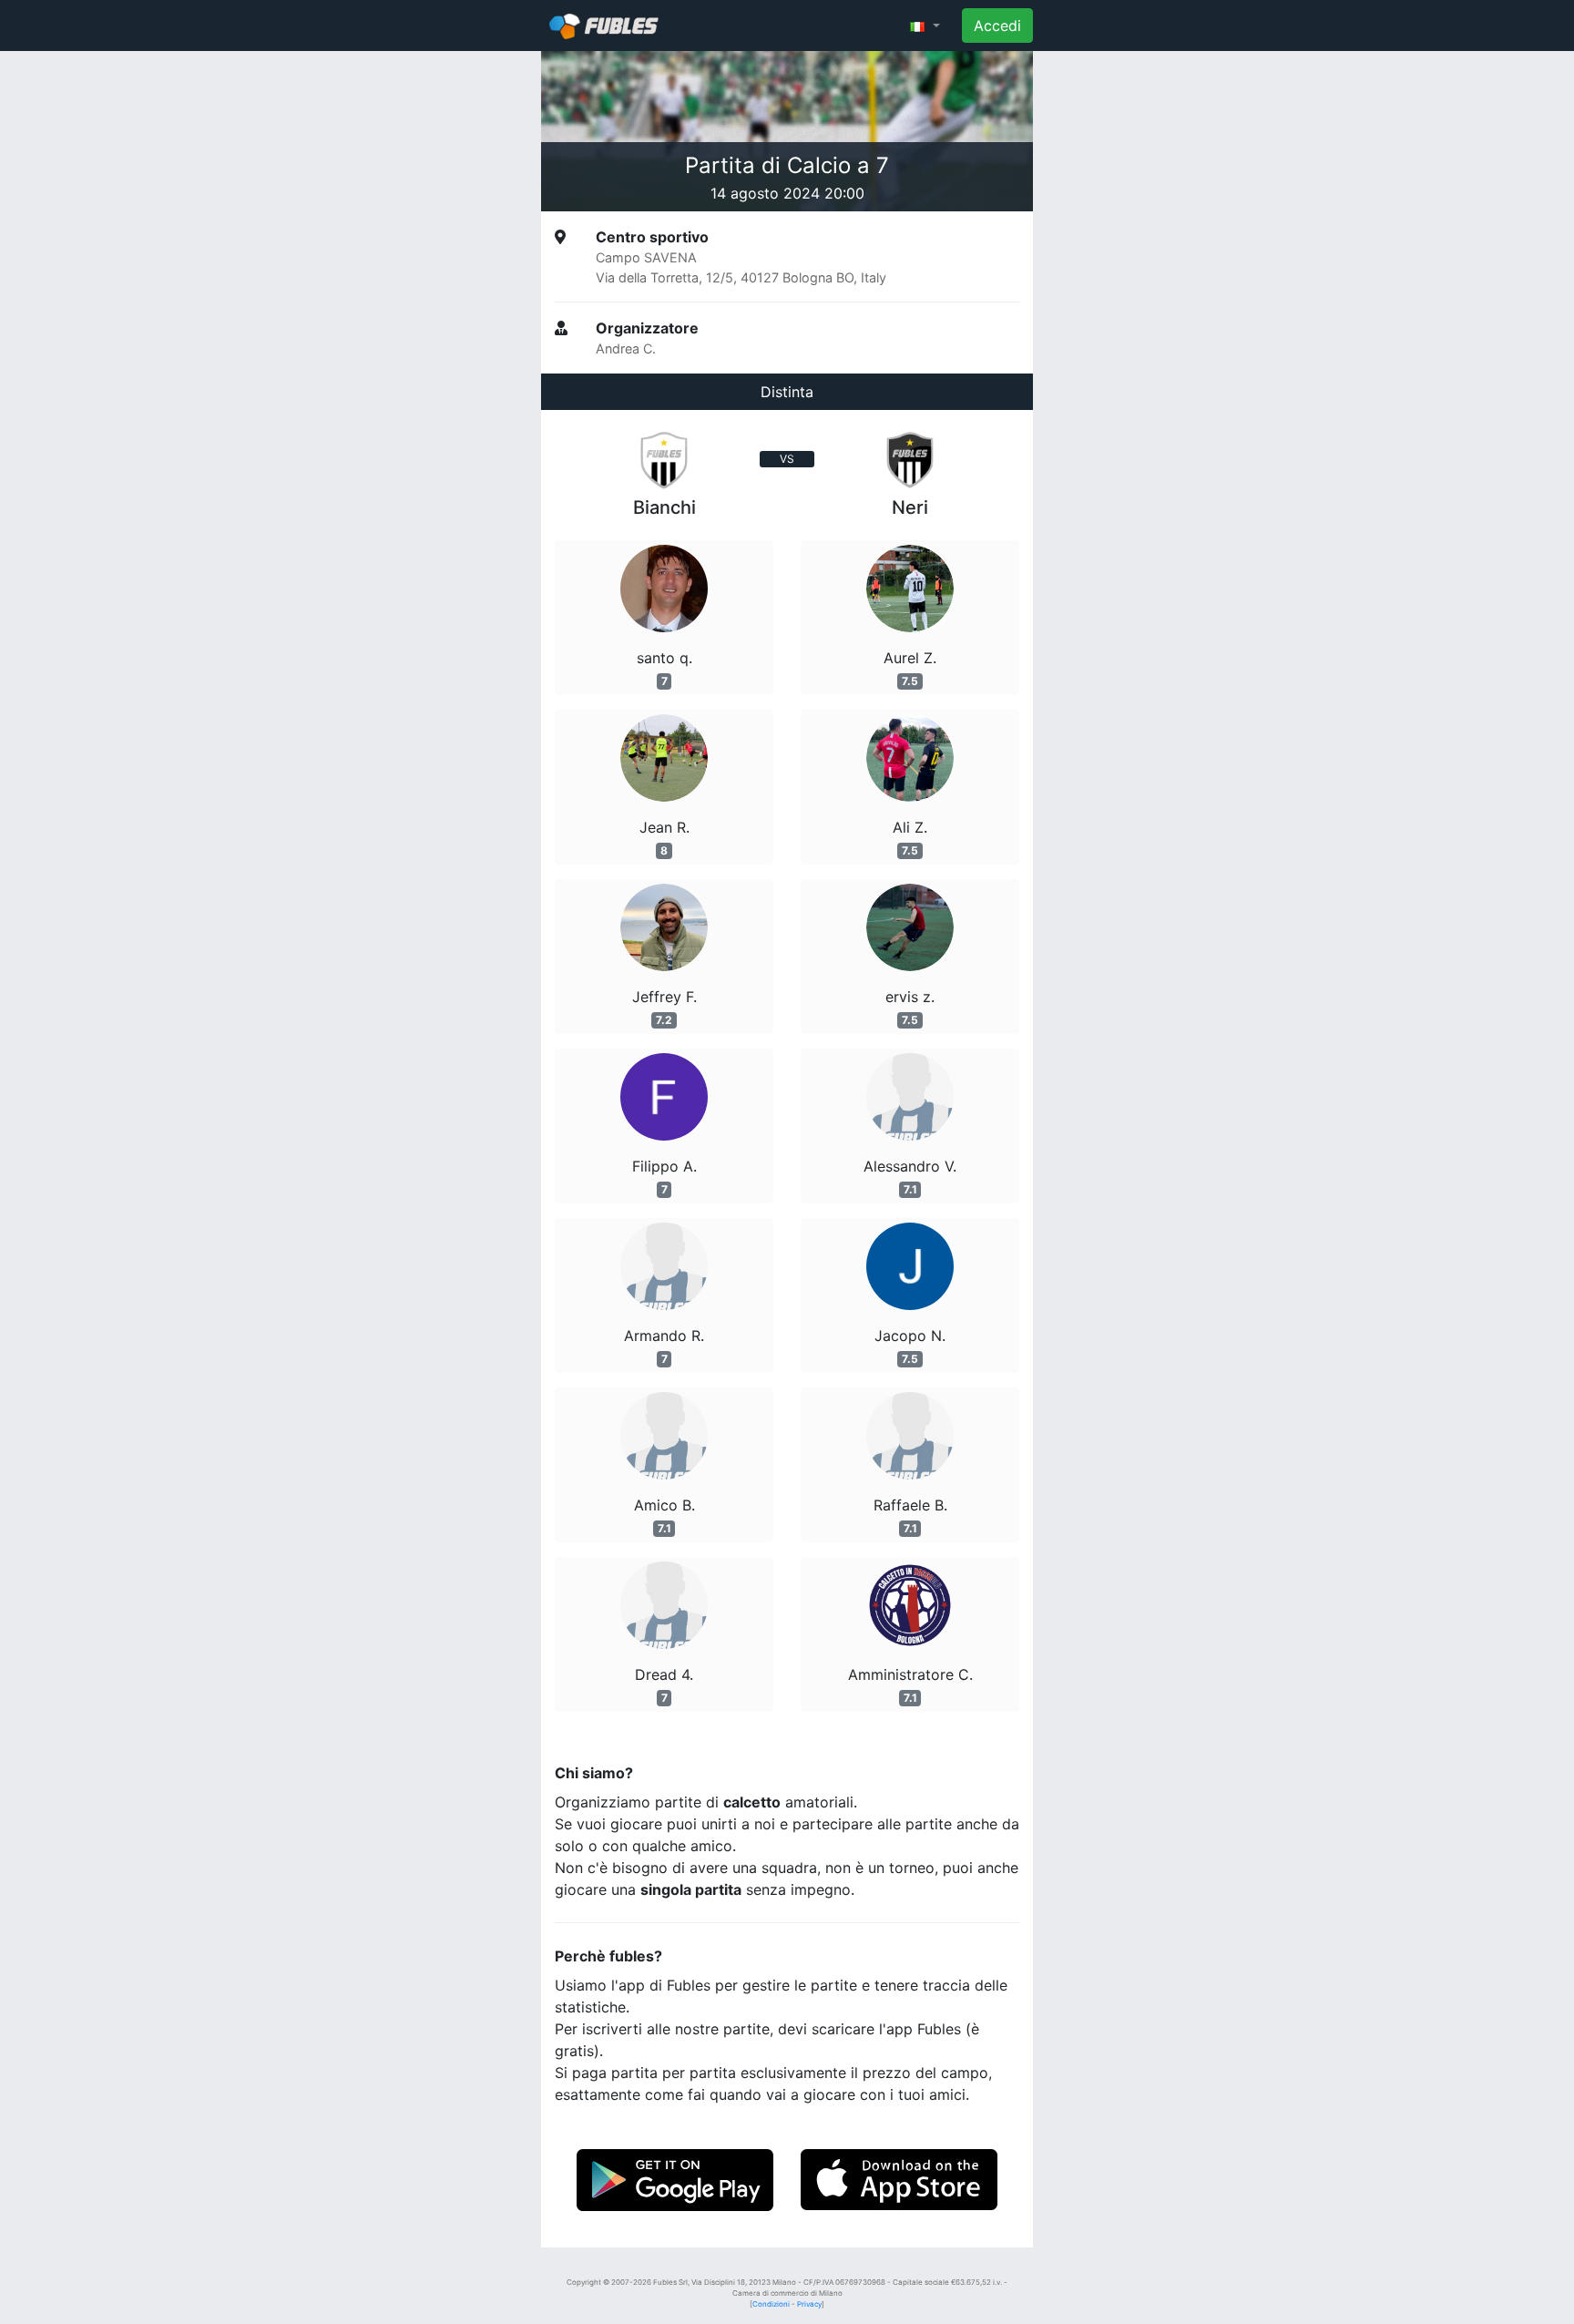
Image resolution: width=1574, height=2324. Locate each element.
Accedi (997, 26)
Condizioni (771, 2304)
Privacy (809, 2304)
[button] (925, 26)
